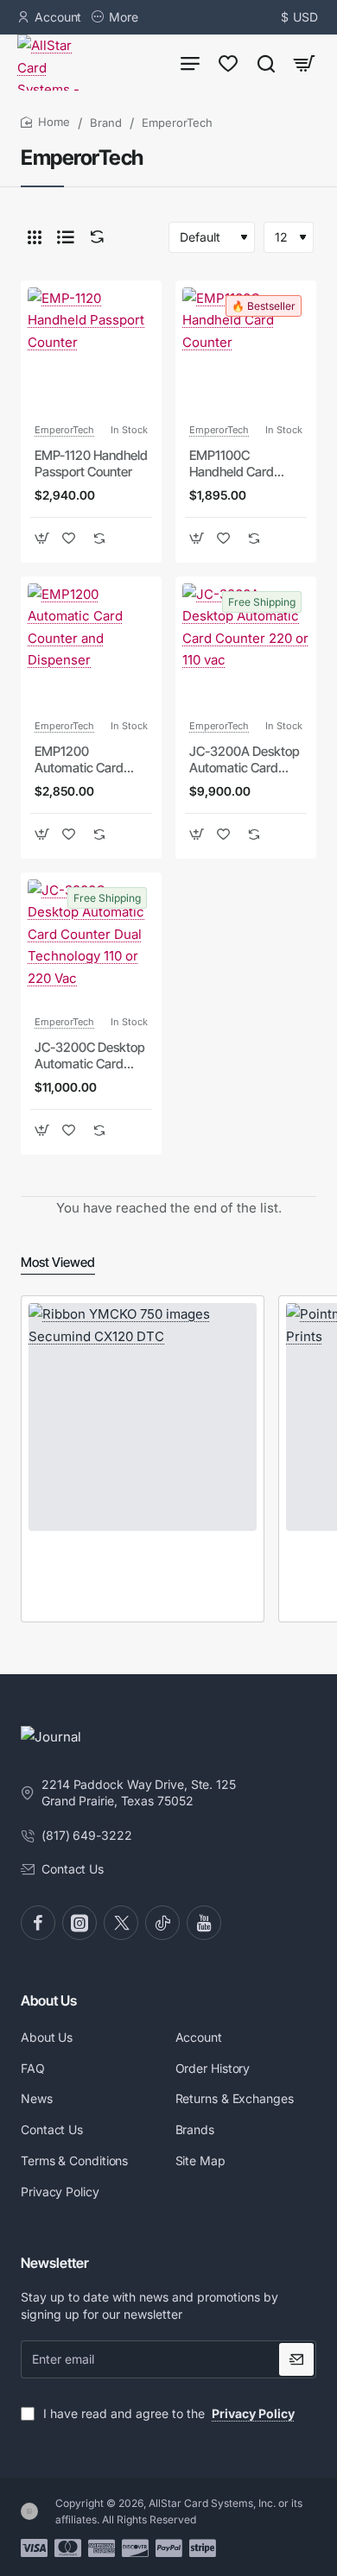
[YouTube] (204, 1923)
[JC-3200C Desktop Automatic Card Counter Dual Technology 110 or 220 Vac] (91, 943)
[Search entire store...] (266, 63)
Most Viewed (58, 1262)
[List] (66, 237)
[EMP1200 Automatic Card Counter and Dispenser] (91, 647)
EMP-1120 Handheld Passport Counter (91, 464)
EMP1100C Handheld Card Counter (232, 464)
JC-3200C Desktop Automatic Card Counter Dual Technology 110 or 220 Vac (90, 1056)
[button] (42, 538)
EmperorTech (64, 430)
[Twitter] (121, 1923)
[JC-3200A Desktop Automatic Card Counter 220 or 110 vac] (246, 647)
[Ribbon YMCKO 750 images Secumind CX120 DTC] (143, 1417)
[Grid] (35, 237)
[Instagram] (79, 1923)
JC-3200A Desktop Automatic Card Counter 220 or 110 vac (245, 760)
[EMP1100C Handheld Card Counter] (246, 351)
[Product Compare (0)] (93, 237)
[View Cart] (304, 63)
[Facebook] (38, 1923)
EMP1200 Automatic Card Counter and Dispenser (79, 760)
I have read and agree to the (167, 2413)
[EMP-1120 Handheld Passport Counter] (91, 351)
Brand (106, 123)
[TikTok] (162, 1923)
